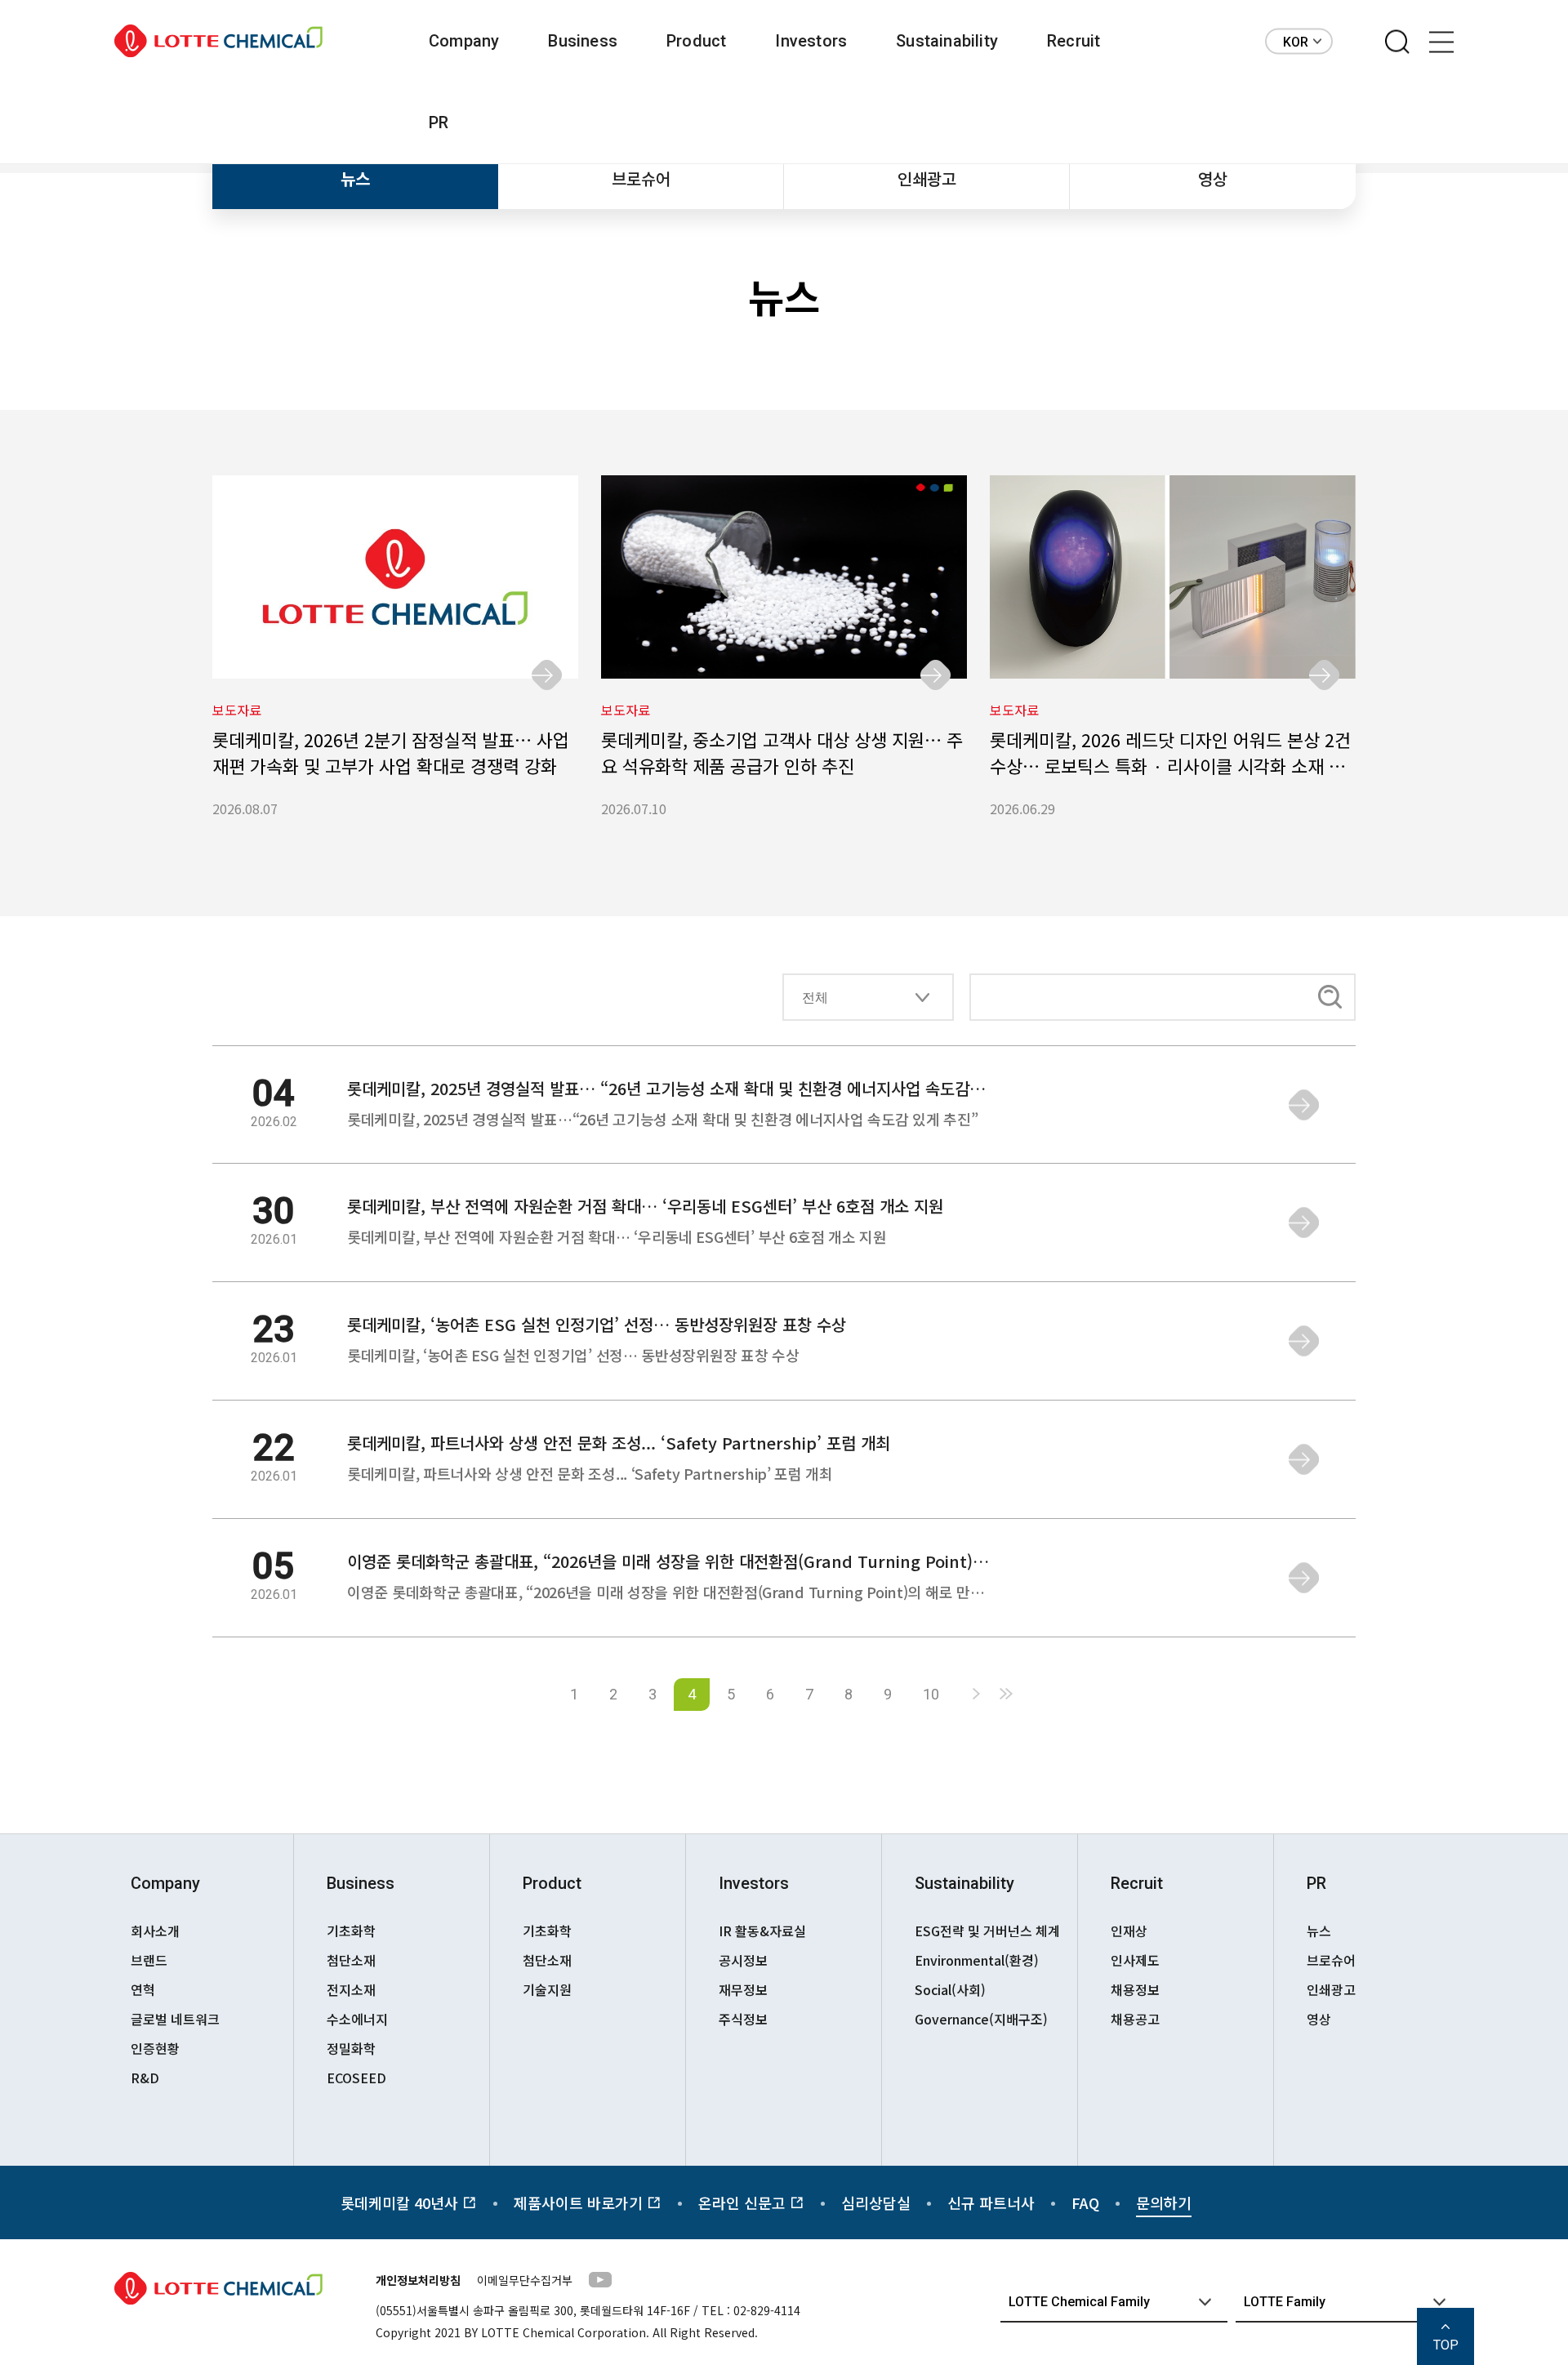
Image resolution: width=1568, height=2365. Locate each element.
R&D (145, 2078)
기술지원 (547, 1989)
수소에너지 (357, 2019)
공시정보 (743, 1960)
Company (464, 41)
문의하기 (1164, 2202)
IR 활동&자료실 (762, 1931)
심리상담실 (876, 2202)
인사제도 (1135, 1960)
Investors (811, 41)
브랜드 (149, 1960)
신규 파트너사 (991, 2202)
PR (439, 122)
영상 (1213, 178)
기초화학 (351, 1931)
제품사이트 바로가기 (580, 2202)
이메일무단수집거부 (525, 2280)
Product (696, 41)
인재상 (1129, 1931)
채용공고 (1135, 2019)
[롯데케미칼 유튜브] (600, 2283)
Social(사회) (950, 1989)
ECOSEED (356, 2078)
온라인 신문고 (744, 2202)
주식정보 (743, 2019)
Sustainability (947, 41)
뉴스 (355, 178)
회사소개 (155, 1931)
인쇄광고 (927, 178)
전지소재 (351, 1989)
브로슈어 (641, 178)
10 (931, 1694)
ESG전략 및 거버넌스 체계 (987, 1931)
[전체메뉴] (1441, 42)
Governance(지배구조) (981, 2019)
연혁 (143, 1989)
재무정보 (743, 1989)
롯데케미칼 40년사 (401, 2202)
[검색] (1397, 42)
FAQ (1085, 2202)
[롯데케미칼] (218, 41)
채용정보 (1135, 1989)
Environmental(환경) (977, 1960)
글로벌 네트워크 (175, 2019)
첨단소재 (351, 1960)
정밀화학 (351, 2048)
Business (583, 41)
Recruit (1074, 41)
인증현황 (155, 2048)
